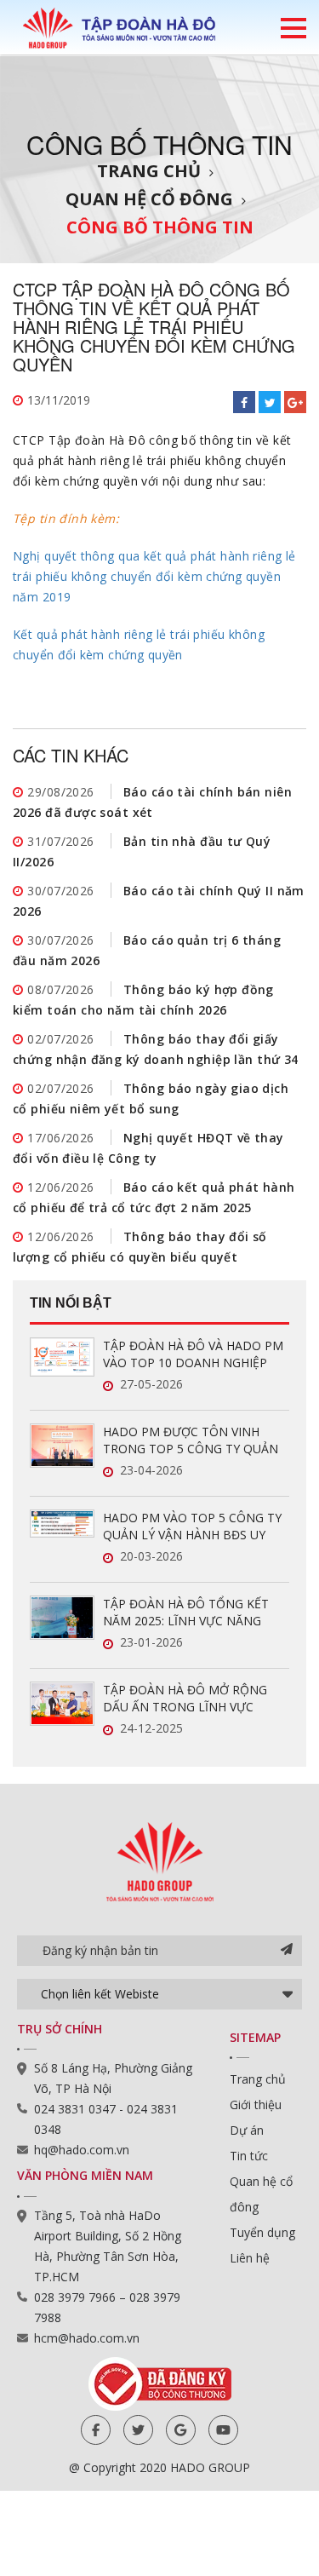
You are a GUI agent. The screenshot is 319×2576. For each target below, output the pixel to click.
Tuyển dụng (262, 2232)
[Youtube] (223, 2430)
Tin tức (249, 2156)
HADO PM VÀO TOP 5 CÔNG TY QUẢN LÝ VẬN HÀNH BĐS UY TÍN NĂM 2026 (192, 1527)
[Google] (181, 2430)
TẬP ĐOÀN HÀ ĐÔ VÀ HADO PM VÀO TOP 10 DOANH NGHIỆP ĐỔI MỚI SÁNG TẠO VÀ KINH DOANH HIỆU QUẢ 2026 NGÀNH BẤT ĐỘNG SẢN (194, 1354)
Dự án (247, 2130)
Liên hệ (250, 2258)
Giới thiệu (256, 2104)
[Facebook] (96, 2430)
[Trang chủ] (119, 27)
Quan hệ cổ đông (149, 199)
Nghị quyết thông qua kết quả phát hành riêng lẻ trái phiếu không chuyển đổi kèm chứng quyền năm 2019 (154, 576)
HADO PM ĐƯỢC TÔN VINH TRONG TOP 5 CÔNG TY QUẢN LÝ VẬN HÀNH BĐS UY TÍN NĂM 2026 (193, 1440)
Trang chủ (149, 171)
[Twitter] (138, 2430)
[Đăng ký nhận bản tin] (287, 1951)
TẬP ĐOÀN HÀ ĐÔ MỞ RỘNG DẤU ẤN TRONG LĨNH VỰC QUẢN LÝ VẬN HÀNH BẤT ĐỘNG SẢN (194, 1699)
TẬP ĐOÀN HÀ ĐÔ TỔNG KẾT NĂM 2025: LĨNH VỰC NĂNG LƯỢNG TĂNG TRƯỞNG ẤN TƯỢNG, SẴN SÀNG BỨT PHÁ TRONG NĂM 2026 (186, 1613)
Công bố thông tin (160, 227)
